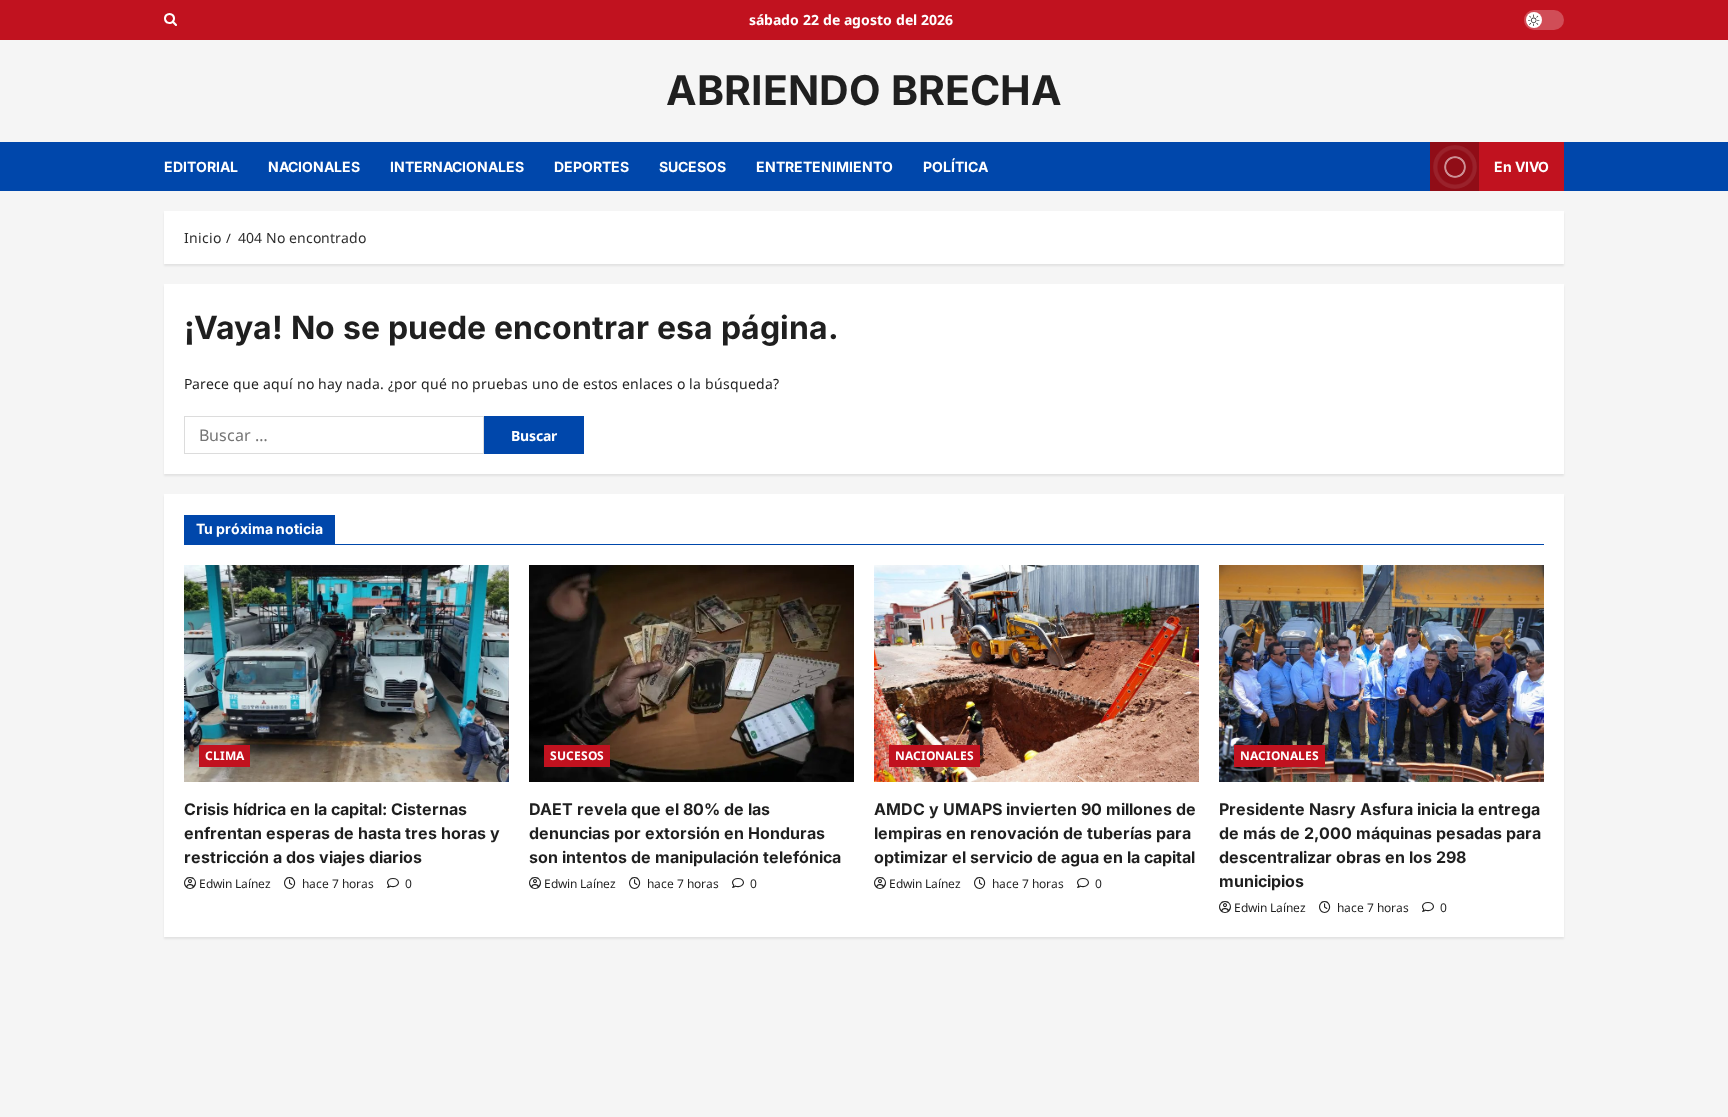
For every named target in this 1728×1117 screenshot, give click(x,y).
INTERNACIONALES (457, 166)
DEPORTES (591, 166)
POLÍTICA (955, 166)
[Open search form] (170, 20)
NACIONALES (314, 166)
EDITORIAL (201, 166)
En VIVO (1521, 165)
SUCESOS (692, 166)
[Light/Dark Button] (1544, 20)
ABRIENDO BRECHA (864, 90)
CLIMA (224, 755)
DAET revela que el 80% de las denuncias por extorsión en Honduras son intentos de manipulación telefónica (685, 833)
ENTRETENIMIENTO (824, 166)
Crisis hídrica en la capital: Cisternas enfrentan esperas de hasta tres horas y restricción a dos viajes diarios (342, 833)
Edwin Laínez (235, 883)
